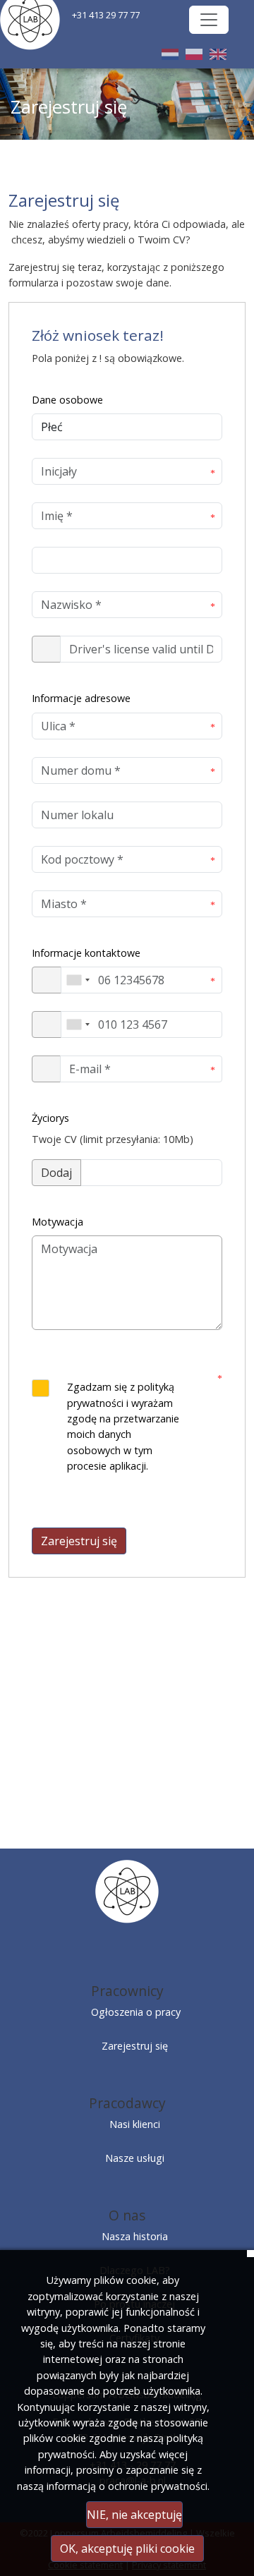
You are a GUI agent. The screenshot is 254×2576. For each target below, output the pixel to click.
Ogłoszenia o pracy (136, 2012)
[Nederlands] (170, 54)
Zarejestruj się (79, 1541)
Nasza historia (135, 2236)
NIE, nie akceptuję (134, 2515)
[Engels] (218, 54)
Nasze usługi (135, 2158)
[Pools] (194, 54)
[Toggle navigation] (209, 20)
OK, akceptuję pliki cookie (127, 2548)
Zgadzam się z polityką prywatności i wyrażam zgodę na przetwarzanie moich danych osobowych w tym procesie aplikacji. (123, 1426)
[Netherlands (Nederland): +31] (78, 980)
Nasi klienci (135, 2124)
